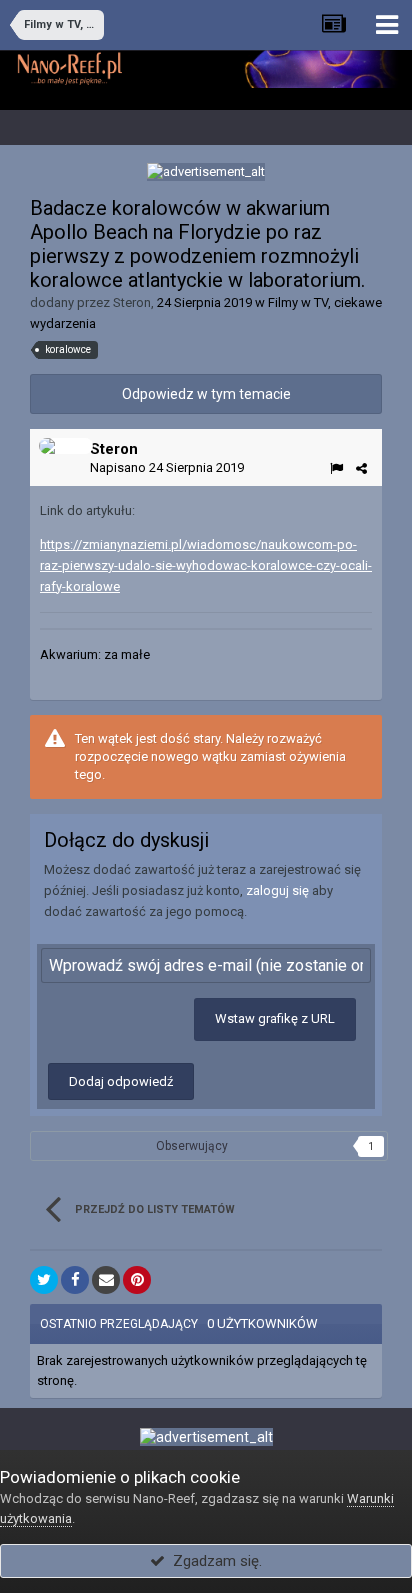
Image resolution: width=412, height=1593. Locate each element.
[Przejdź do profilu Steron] (66, 446)
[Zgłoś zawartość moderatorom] (336, 468)
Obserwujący (192, 1146)
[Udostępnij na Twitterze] (44, 1280)
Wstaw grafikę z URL (275, 1018)
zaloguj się (277, 890)
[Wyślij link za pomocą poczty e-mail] (106, 1280)
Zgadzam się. (213, 1561)
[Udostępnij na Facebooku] (75, 1280)
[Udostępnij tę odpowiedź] (361, 468)
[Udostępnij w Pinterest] (137, 1280)
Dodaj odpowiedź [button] (121, 1081)
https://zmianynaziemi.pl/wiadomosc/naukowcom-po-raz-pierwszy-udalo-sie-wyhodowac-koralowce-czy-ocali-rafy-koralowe (206, 565)
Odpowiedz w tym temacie (206, 394)
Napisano (167, 467)
